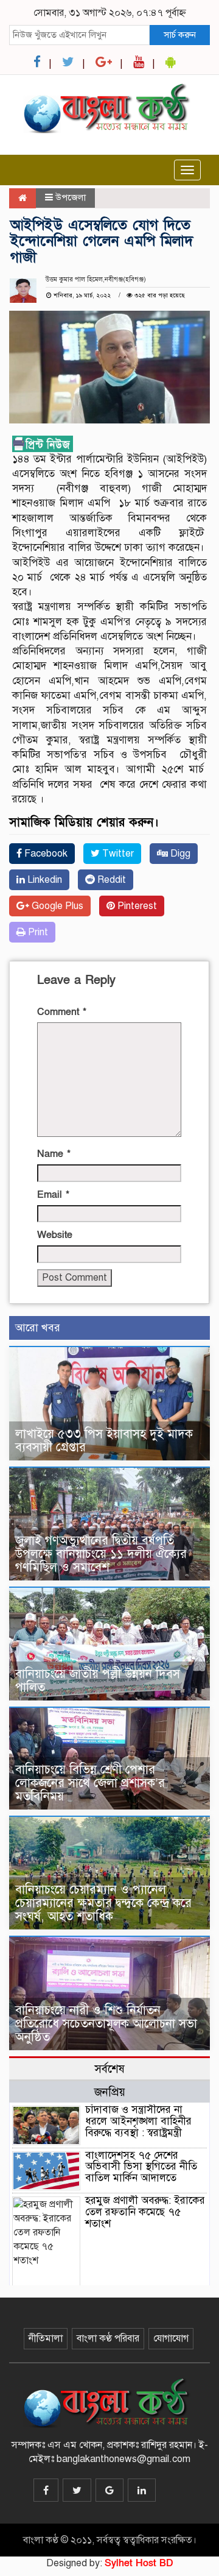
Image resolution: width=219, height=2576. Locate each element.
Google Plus (56, 906)
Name (54, 1154)
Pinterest (136, 906)
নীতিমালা (46, 2338)
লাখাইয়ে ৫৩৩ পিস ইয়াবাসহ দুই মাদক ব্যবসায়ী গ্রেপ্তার (104, 1441)
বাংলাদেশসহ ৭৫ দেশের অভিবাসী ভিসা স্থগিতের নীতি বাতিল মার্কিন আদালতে (141, 2167)
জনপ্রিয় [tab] (110, 2092)
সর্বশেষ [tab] (109, 2069)
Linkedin (43, 880)
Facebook (45, 854)
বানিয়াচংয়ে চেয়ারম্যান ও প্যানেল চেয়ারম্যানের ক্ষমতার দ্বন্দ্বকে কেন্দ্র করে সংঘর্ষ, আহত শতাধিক (103, 1903)
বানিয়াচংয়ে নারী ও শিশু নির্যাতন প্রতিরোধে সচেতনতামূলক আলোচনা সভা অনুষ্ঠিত (106, 2024)
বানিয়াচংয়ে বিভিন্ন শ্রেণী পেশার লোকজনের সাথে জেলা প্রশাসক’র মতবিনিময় (90, 1783)
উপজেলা (71, 197)
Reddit (110, 880)
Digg (179, 854)
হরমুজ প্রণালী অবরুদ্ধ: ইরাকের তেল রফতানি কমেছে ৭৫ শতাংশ (145, 2212)
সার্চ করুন (180, 35)
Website (55, 1235)
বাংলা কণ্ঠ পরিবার (108, 2338)
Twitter (117, 854)
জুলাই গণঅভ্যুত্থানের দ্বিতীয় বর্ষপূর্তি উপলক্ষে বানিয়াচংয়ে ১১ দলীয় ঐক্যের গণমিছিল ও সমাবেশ (101, 1554)
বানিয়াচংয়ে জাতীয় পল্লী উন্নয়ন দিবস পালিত (98, 1681)
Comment (62, 1012)
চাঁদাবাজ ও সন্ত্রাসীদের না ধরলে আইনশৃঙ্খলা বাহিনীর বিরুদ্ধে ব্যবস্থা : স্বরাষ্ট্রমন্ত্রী (138, 2121)
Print (37, 932)
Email (53, 1195)
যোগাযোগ (171, 2338)
